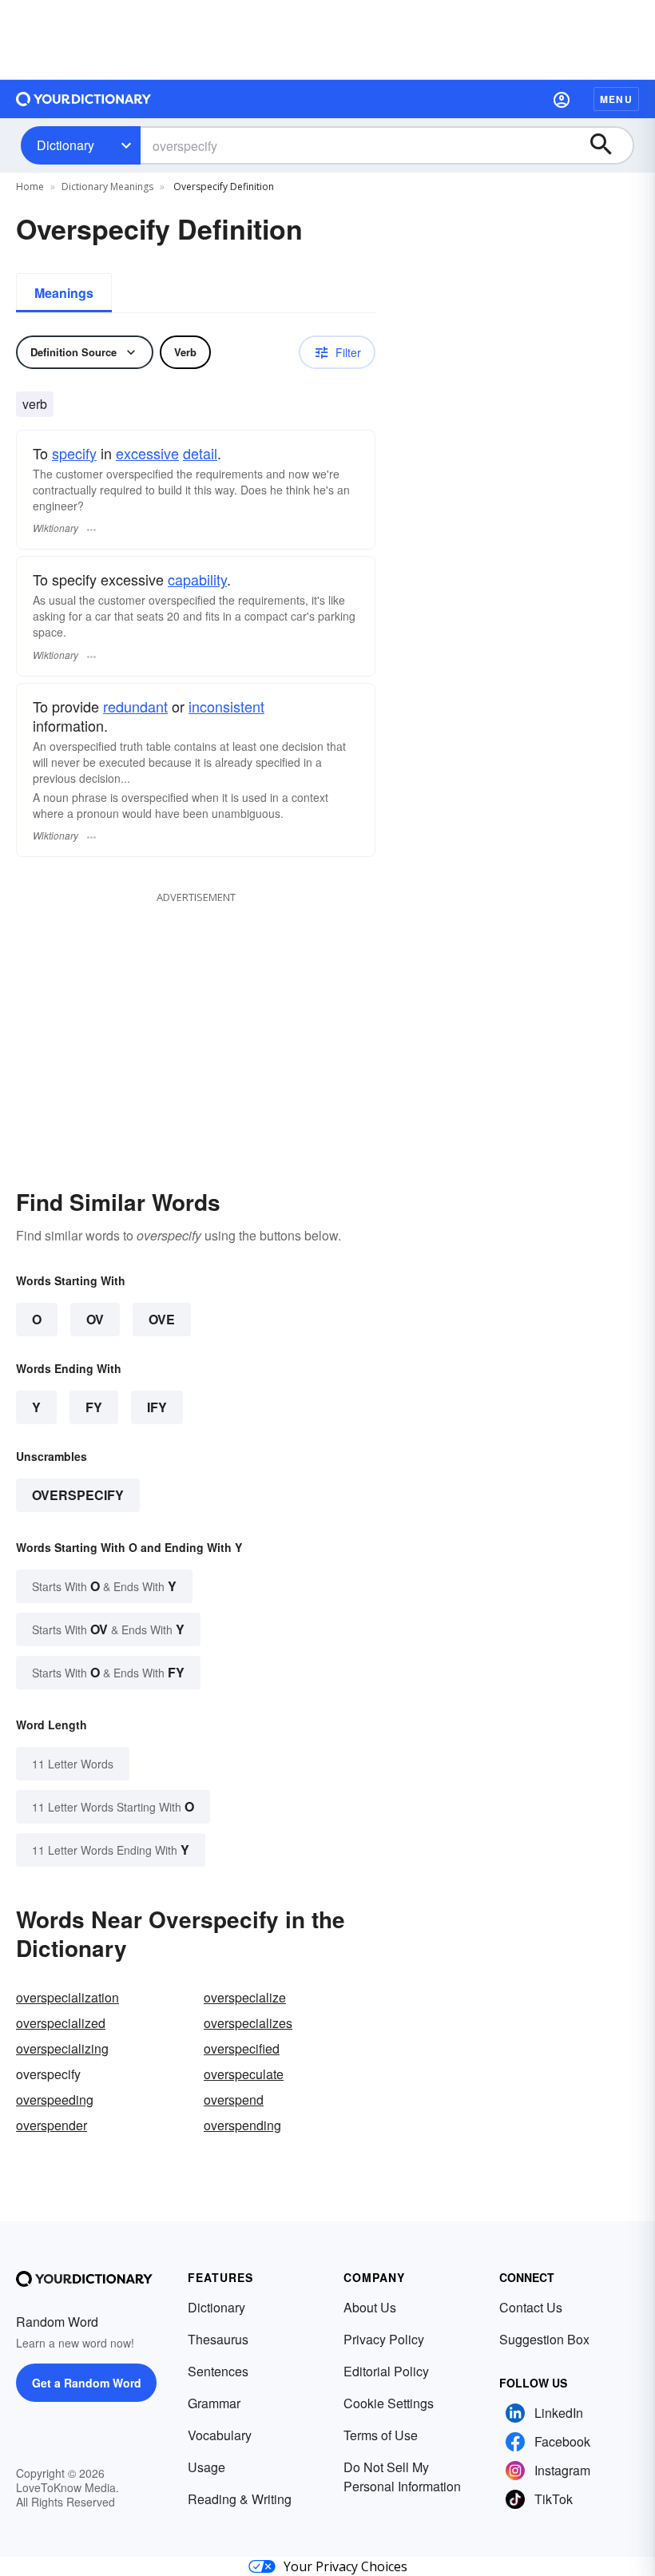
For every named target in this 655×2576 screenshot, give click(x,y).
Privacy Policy (384, 2339)
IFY (157, 1407)
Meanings (64, 293)
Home (30, 187)
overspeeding (55, 2100)
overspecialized (61, 2023)
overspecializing (62, 2048)
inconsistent (226, 706)
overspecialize (245, 1997)
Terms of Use (381, 2435)
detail (200, 453)
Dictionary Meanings (107, 187)
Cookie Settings (389, 2403)
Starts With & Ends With (104, 1586)
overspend (234, 2100)
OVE (162, 1319)
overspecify (78, 1495)
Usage (206, 2467)
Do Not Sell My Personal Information (402, 2477)
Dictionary (65, 145)
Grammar (214, 2403)
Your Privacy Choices (345, 2566)
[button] (562, 99)
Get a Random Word (87, 2383)
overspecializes (248, 2023)
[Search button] (609, 145)
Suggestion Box (544, 2339)
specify (74, 453)
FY (94, 1407)
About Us (370, 2307)
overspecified (242, 2048)
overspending (242, 2125)
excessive (147, 453)
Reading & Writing (240, 2499)
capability (197, 579)
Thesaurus (218, 2339)
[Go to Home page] (84, 99)
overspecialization (67, 1997)
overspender (52, 2125)
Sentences (218, 2371)
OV (95, 1319)
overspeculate (244, 2074)
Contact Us (531, 2307)
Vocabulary (220, 2435)
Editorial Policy (386, 2371)
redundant (135, 706)
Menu (616, 99)
